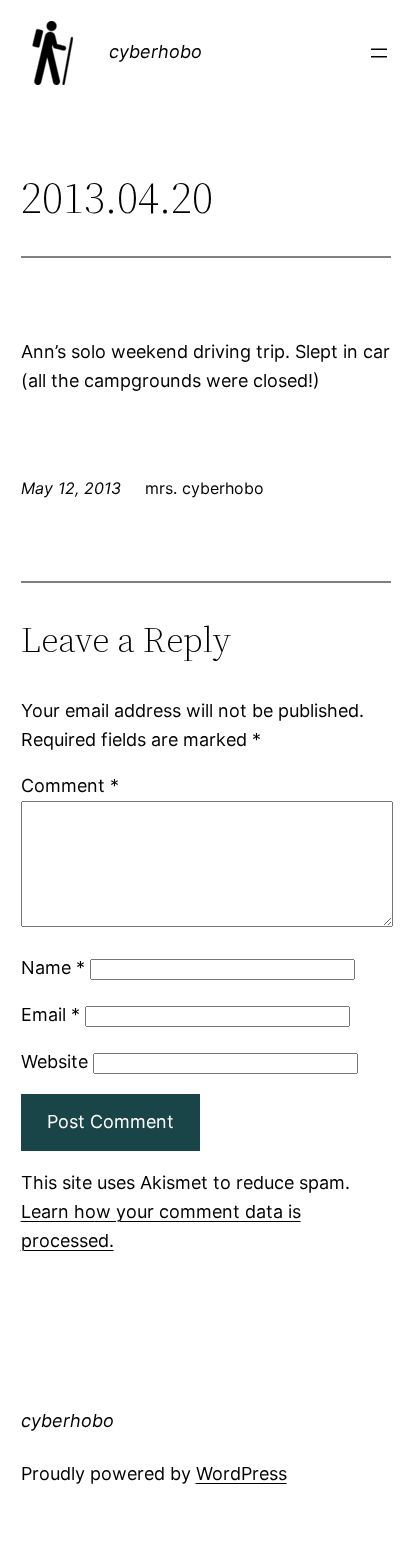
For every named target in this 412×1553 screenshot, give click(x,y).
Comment (70, 785)
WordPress (241, 1473)
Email (50, 1014)
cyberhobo (155, 51)
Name (53, 967)
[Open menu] (379, 53)
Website (54, 1061)
